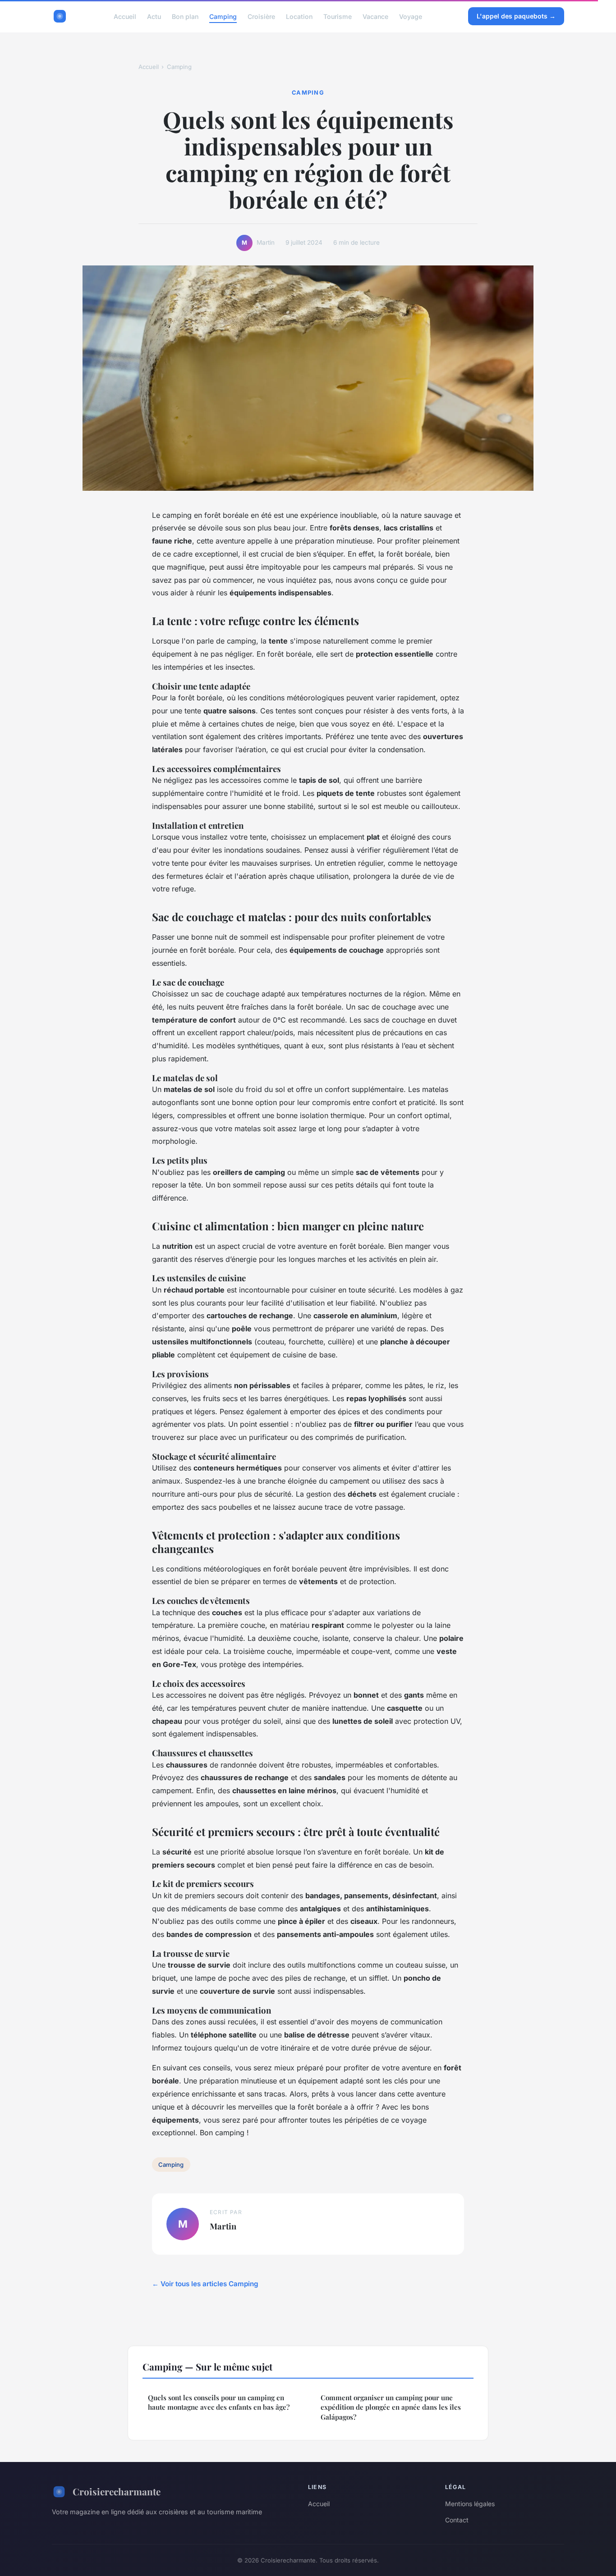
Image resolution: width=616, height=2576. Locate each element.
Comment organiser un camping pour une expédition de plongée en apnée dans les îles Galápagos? (391, 2407)
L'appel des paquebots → (516, 16)
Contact (457, 2520)
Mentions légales (470, 2504)
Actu (154, 16)
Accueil (125, 16)
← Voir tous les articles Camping (205, 2284)
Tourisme (338, 16)
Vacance (375, 16)
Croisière (261, 16)
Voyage (411, 16)
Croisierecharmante (117, 2491)
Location (299, 16)
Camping (223, 16)
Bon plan (185, 16)
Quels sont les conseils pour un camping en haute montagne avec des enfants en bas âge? (219, 2402)
